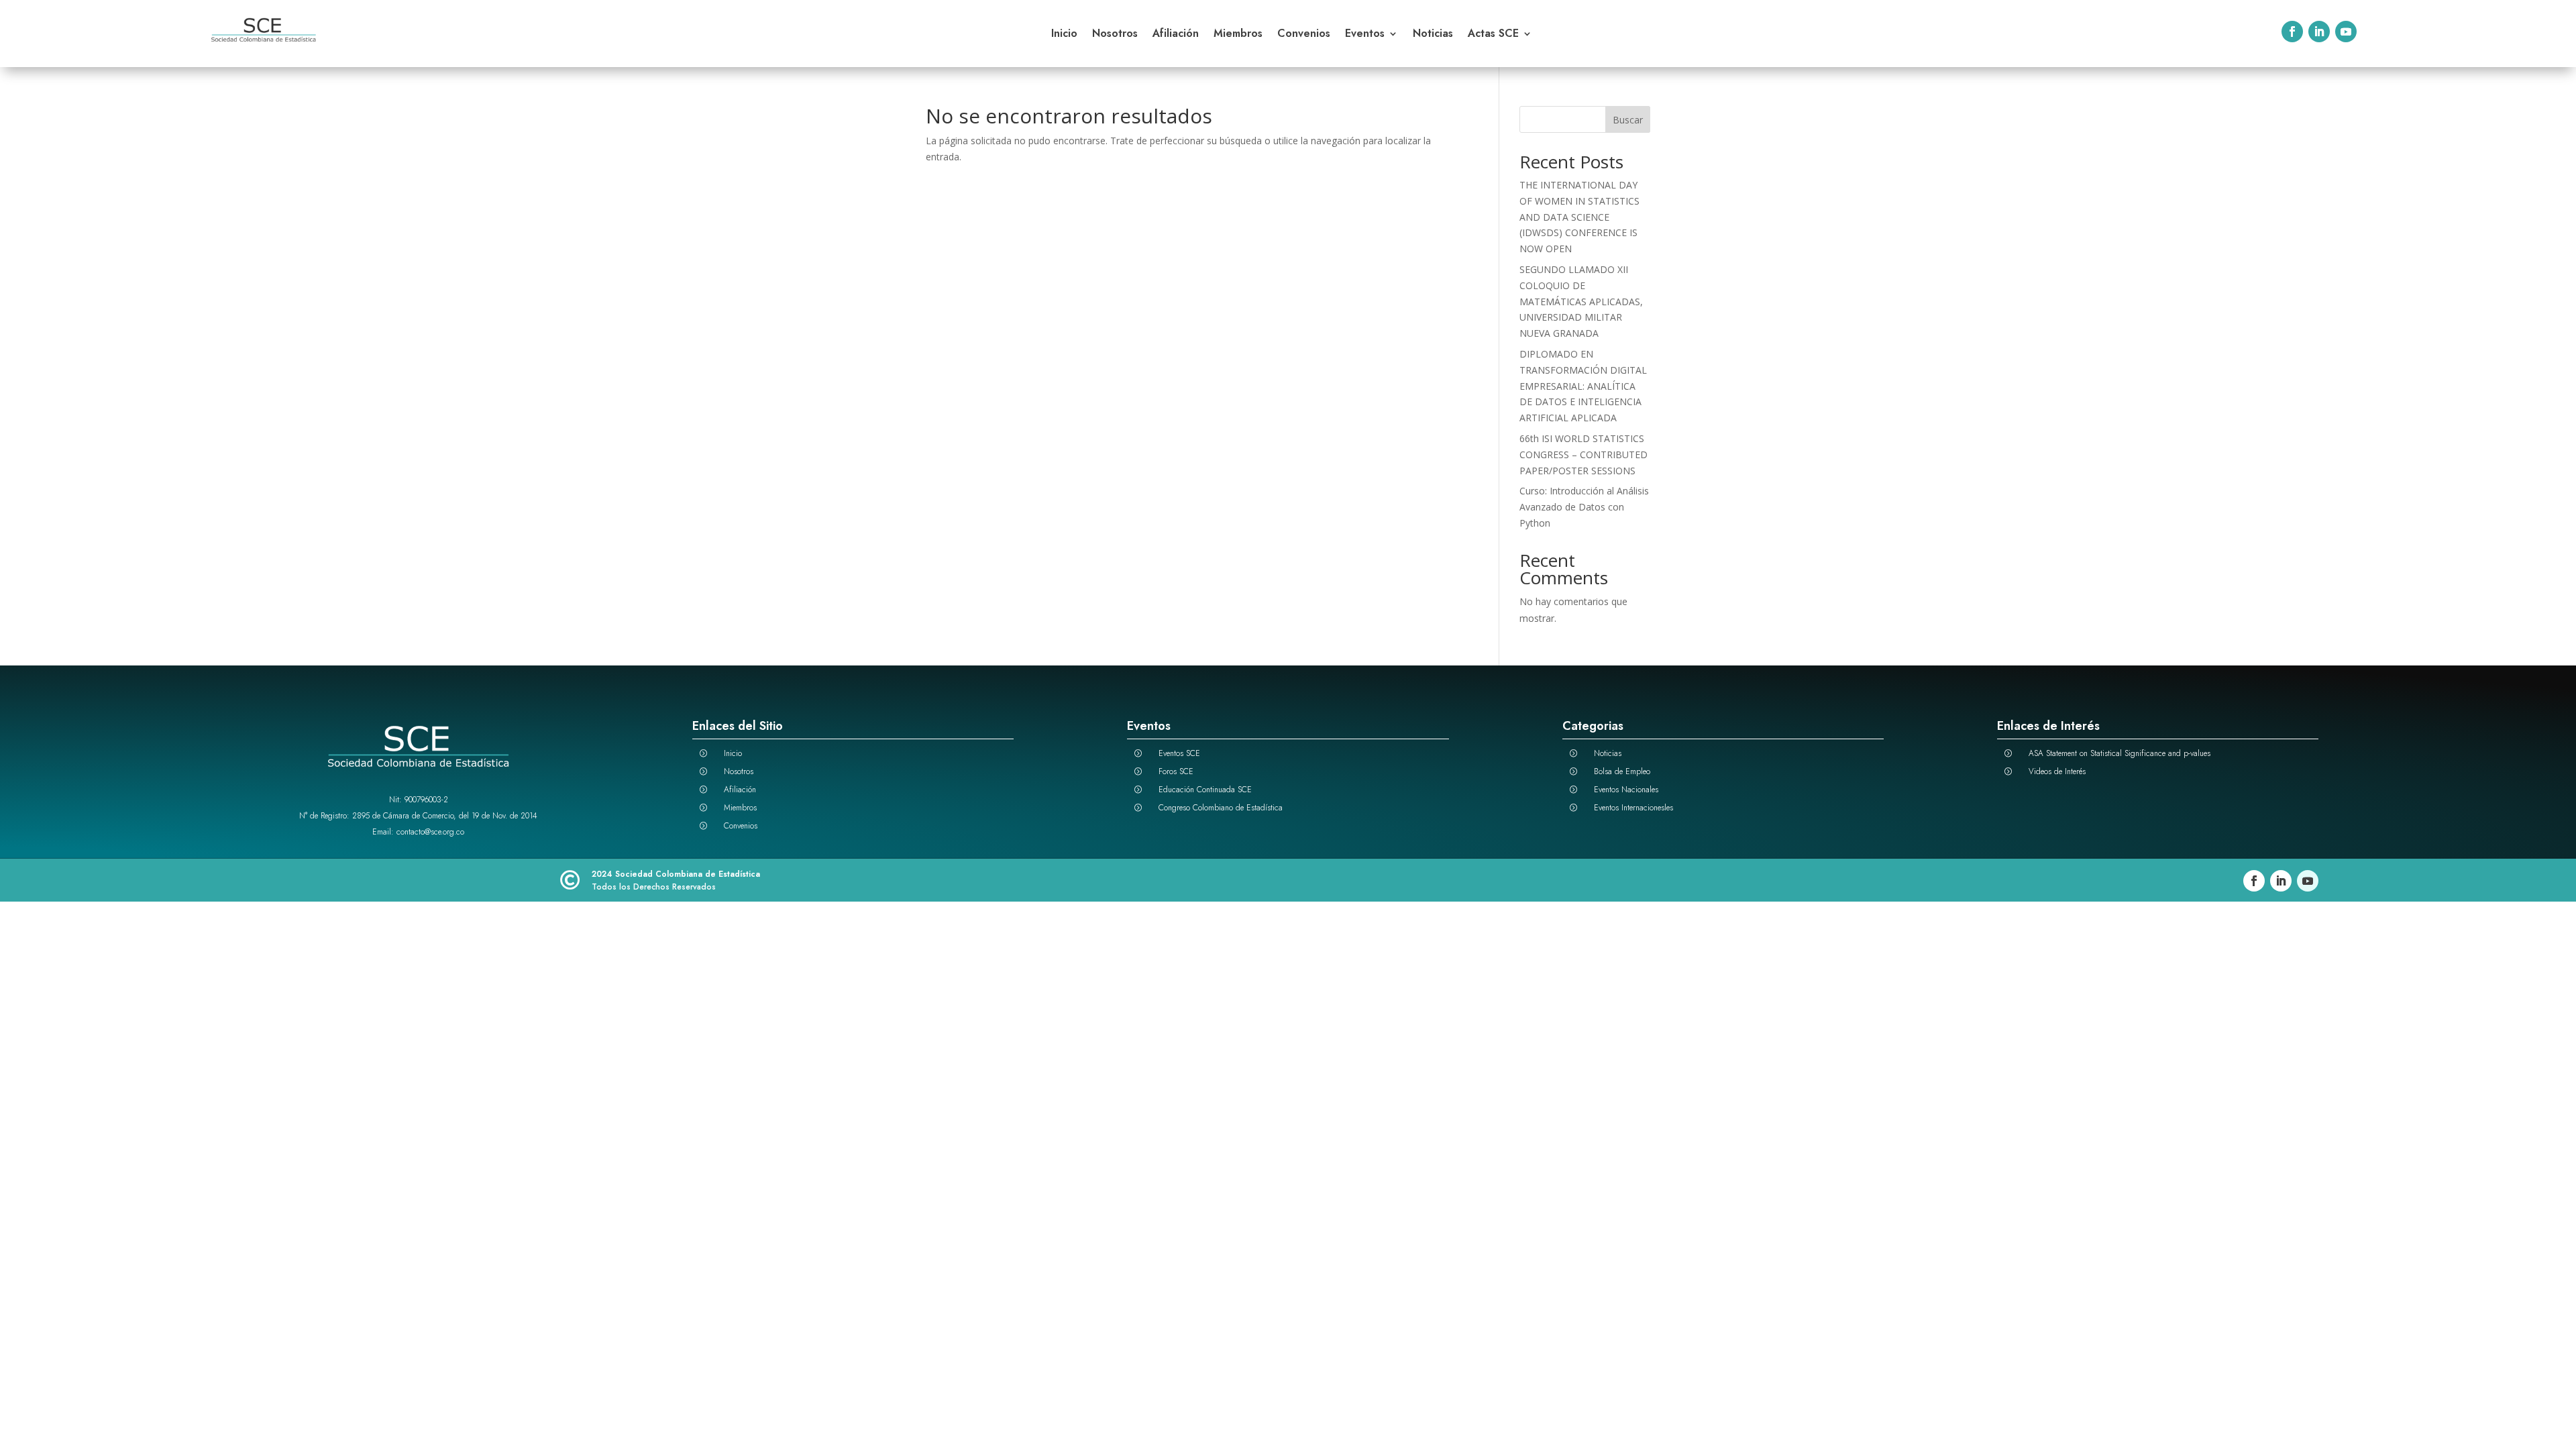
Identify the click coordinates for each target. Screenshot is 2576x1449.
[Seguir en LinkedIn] (2319, 32)
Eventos (1365, 35)
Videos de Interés (2057, 771)
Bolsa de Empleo (1622, 771)
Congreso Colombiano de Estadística (1221, 808)
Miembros (1238, 35)
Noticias (1433, 35)
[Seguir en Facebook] (2292, 32)
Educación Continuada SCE (1205, 790)
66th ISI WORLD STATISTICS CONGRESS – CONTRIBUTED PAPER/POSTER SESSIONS (1584, 454)
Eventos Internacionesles (1633, 808)
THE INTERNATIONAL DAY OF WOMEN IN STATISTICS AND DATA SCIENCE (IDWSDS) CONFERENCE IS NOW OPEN (1579, 217)
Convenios (1304, 35)
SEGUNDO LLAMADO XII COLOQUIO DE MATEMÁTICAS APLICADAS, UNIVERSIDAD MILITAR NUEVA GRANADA (1581, 301)
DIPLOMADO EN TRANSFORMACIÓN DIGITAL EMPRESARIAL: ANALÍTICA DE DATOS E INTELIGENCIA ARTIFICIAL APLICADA (1583, 386)
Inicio (1064, 35)
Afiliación (1176, 35)
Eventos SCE (1179, 753)
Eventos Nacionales (1626, 790)
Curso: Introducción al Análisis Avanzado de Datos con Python (1584, 507)
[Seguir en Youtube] (2346, 32)
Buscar (1628, 120)
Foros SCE (1176, 771)
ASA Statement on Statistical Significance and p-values (2119, 753)
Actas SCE (1493, 35)
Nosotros (1115, 35)
